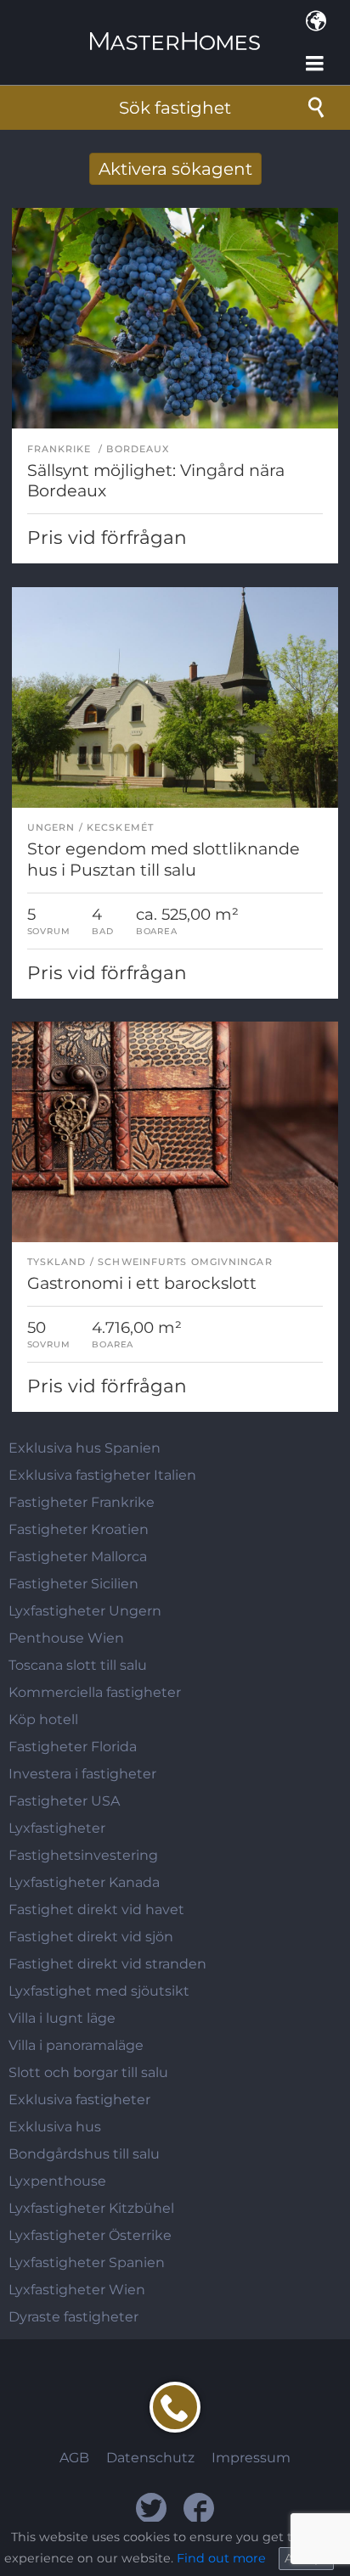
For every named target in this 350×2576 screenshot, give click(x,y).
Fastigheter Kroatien (79, 1529)
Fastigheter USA (64, 1801)
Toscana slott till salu (78, 1665)
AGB (74, 2458)
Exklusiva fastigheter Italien (102, 1475)
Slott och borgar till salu (88, 2072)
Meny (316, 64)
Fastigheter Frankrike (82, 1502)
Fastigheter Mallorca (78, 1557)
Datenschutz (150, 2458)
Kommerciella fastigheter (95, 1692)
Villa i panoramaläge (76, 2045)
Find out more (221, 2558)
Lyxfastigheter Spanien (87, 2262)
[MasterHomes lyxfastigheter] (175, 27)
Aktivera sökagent (175, 169)
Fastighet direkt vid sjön (91, 1937)
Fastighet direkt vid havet (96, 1910)
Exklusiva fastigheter (79, 2100)
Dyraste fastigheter (73, 2317)
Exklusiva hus (55, 2127)
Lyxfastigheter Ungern (85, 1611)
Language (316, 21)
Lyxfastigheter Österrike (90, 2235)
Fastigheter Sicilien (73, 1584)
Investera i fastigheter (82, 1774)
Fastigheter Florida (73, 1747)
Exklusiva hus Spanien (85, 1448)
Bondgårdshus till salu (84, 2154)
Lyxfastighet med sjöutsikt (99, 1991)
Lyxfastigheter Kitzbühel (91, 2208)
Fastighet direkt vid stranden (107, 1964)
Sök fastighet (175, 108)
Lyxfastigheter (57, 1828)
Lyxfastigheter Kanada (84, 1882)
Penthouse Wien (66, 1638)
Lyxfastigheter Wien (77, 2290)
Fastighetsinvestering (83, 1855)
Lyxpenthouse (57, 2181)
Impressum (251, 2458)
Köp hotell (43, 1719)
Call (175, 2407)
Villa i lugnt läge (62, 2018)
